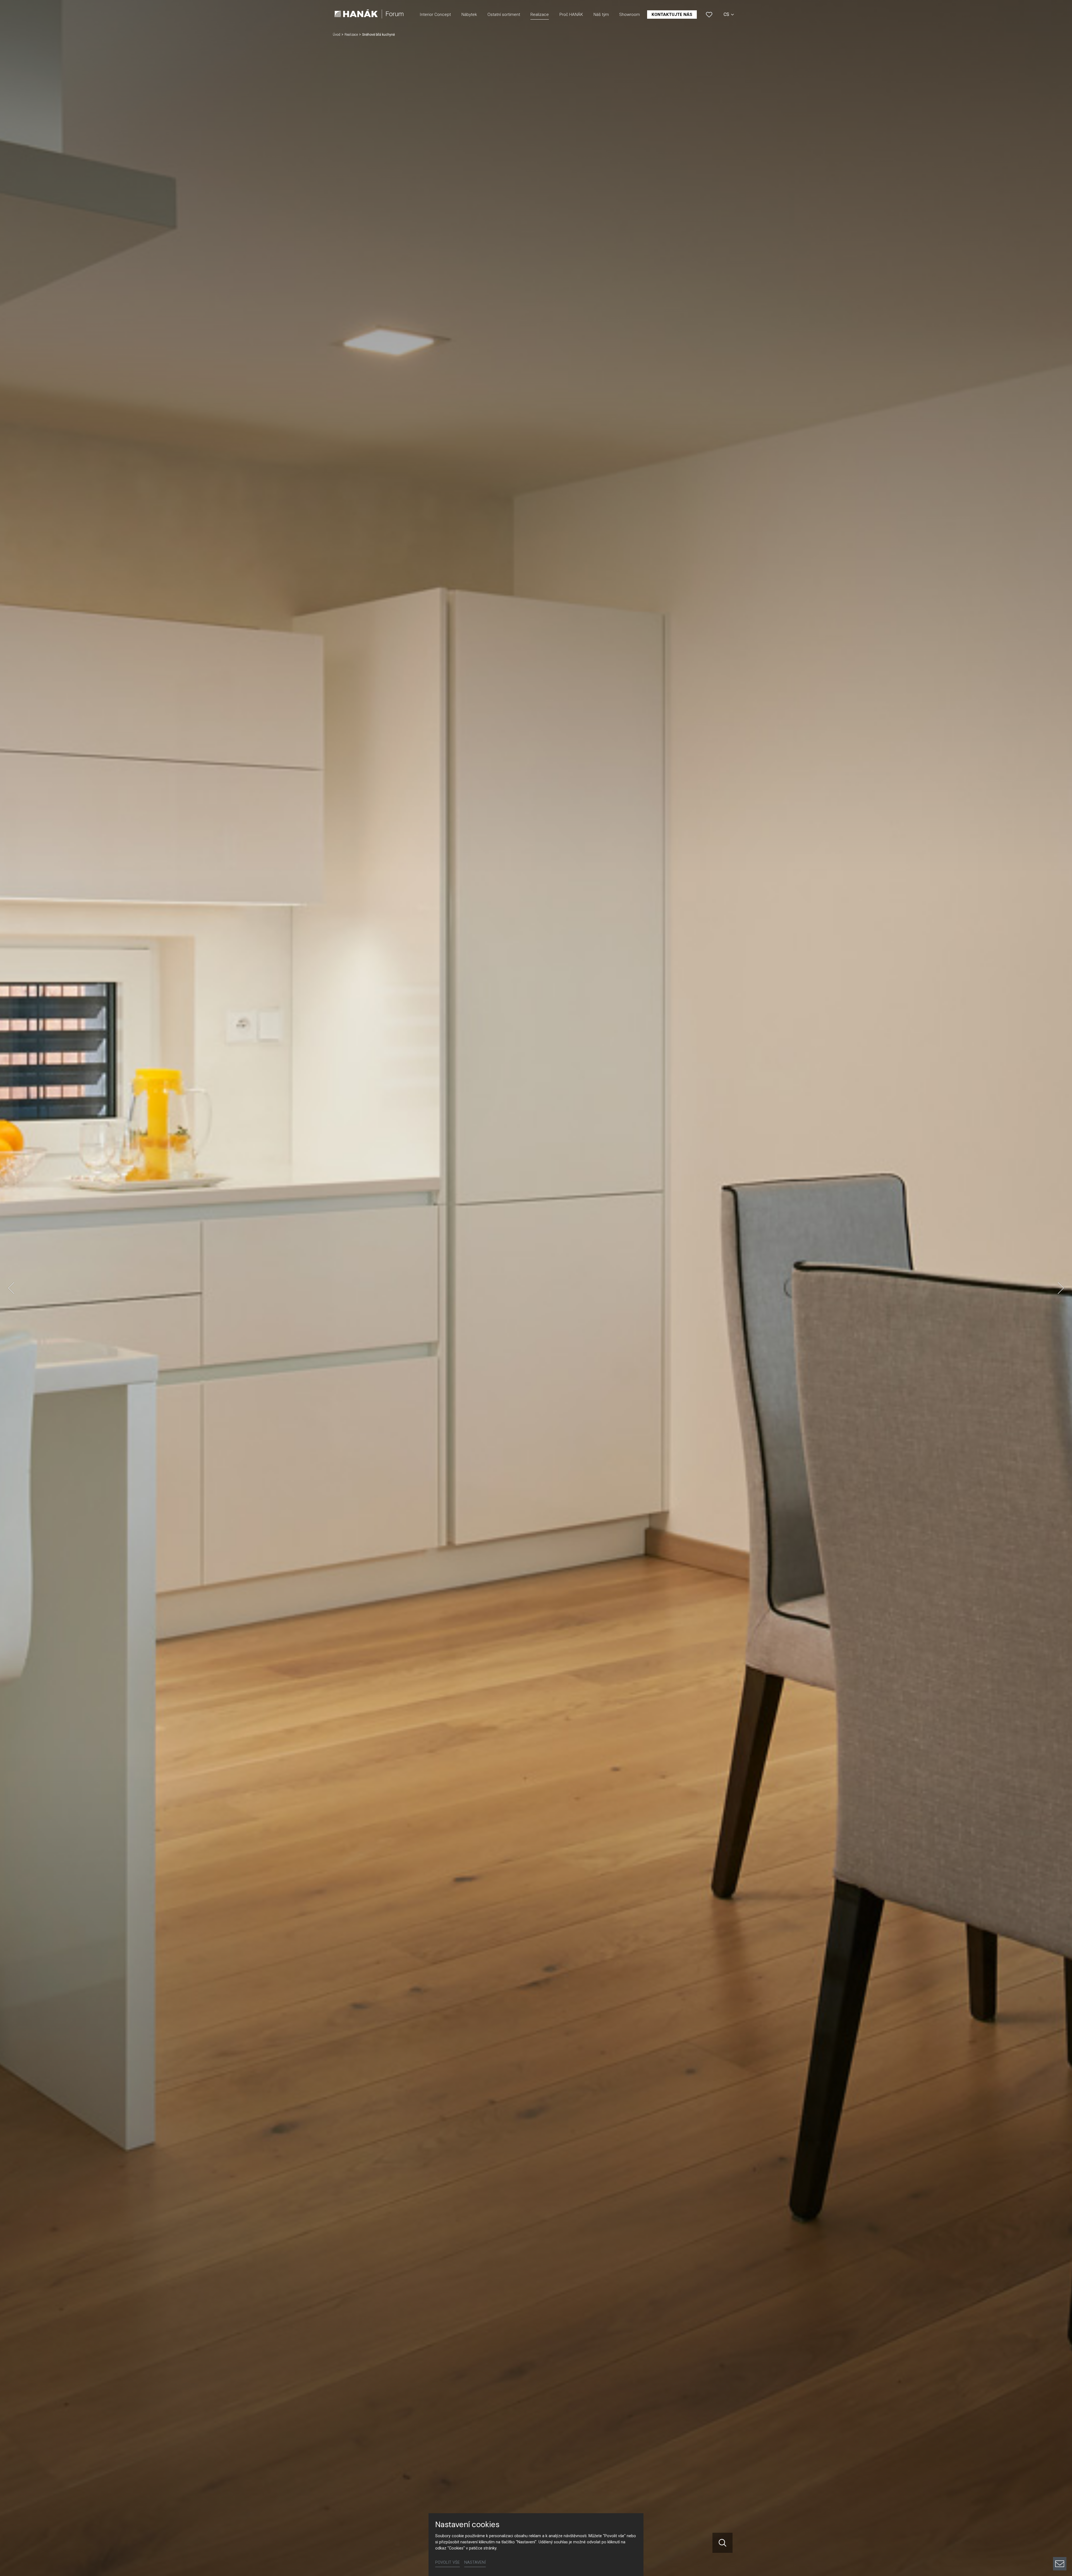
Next (1061, 1288)
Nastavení (475, 2562)
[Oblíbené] (709, 15)
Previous (11, 1288)
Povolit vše (448, 2562)
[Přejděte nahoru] (1060, 2545)
